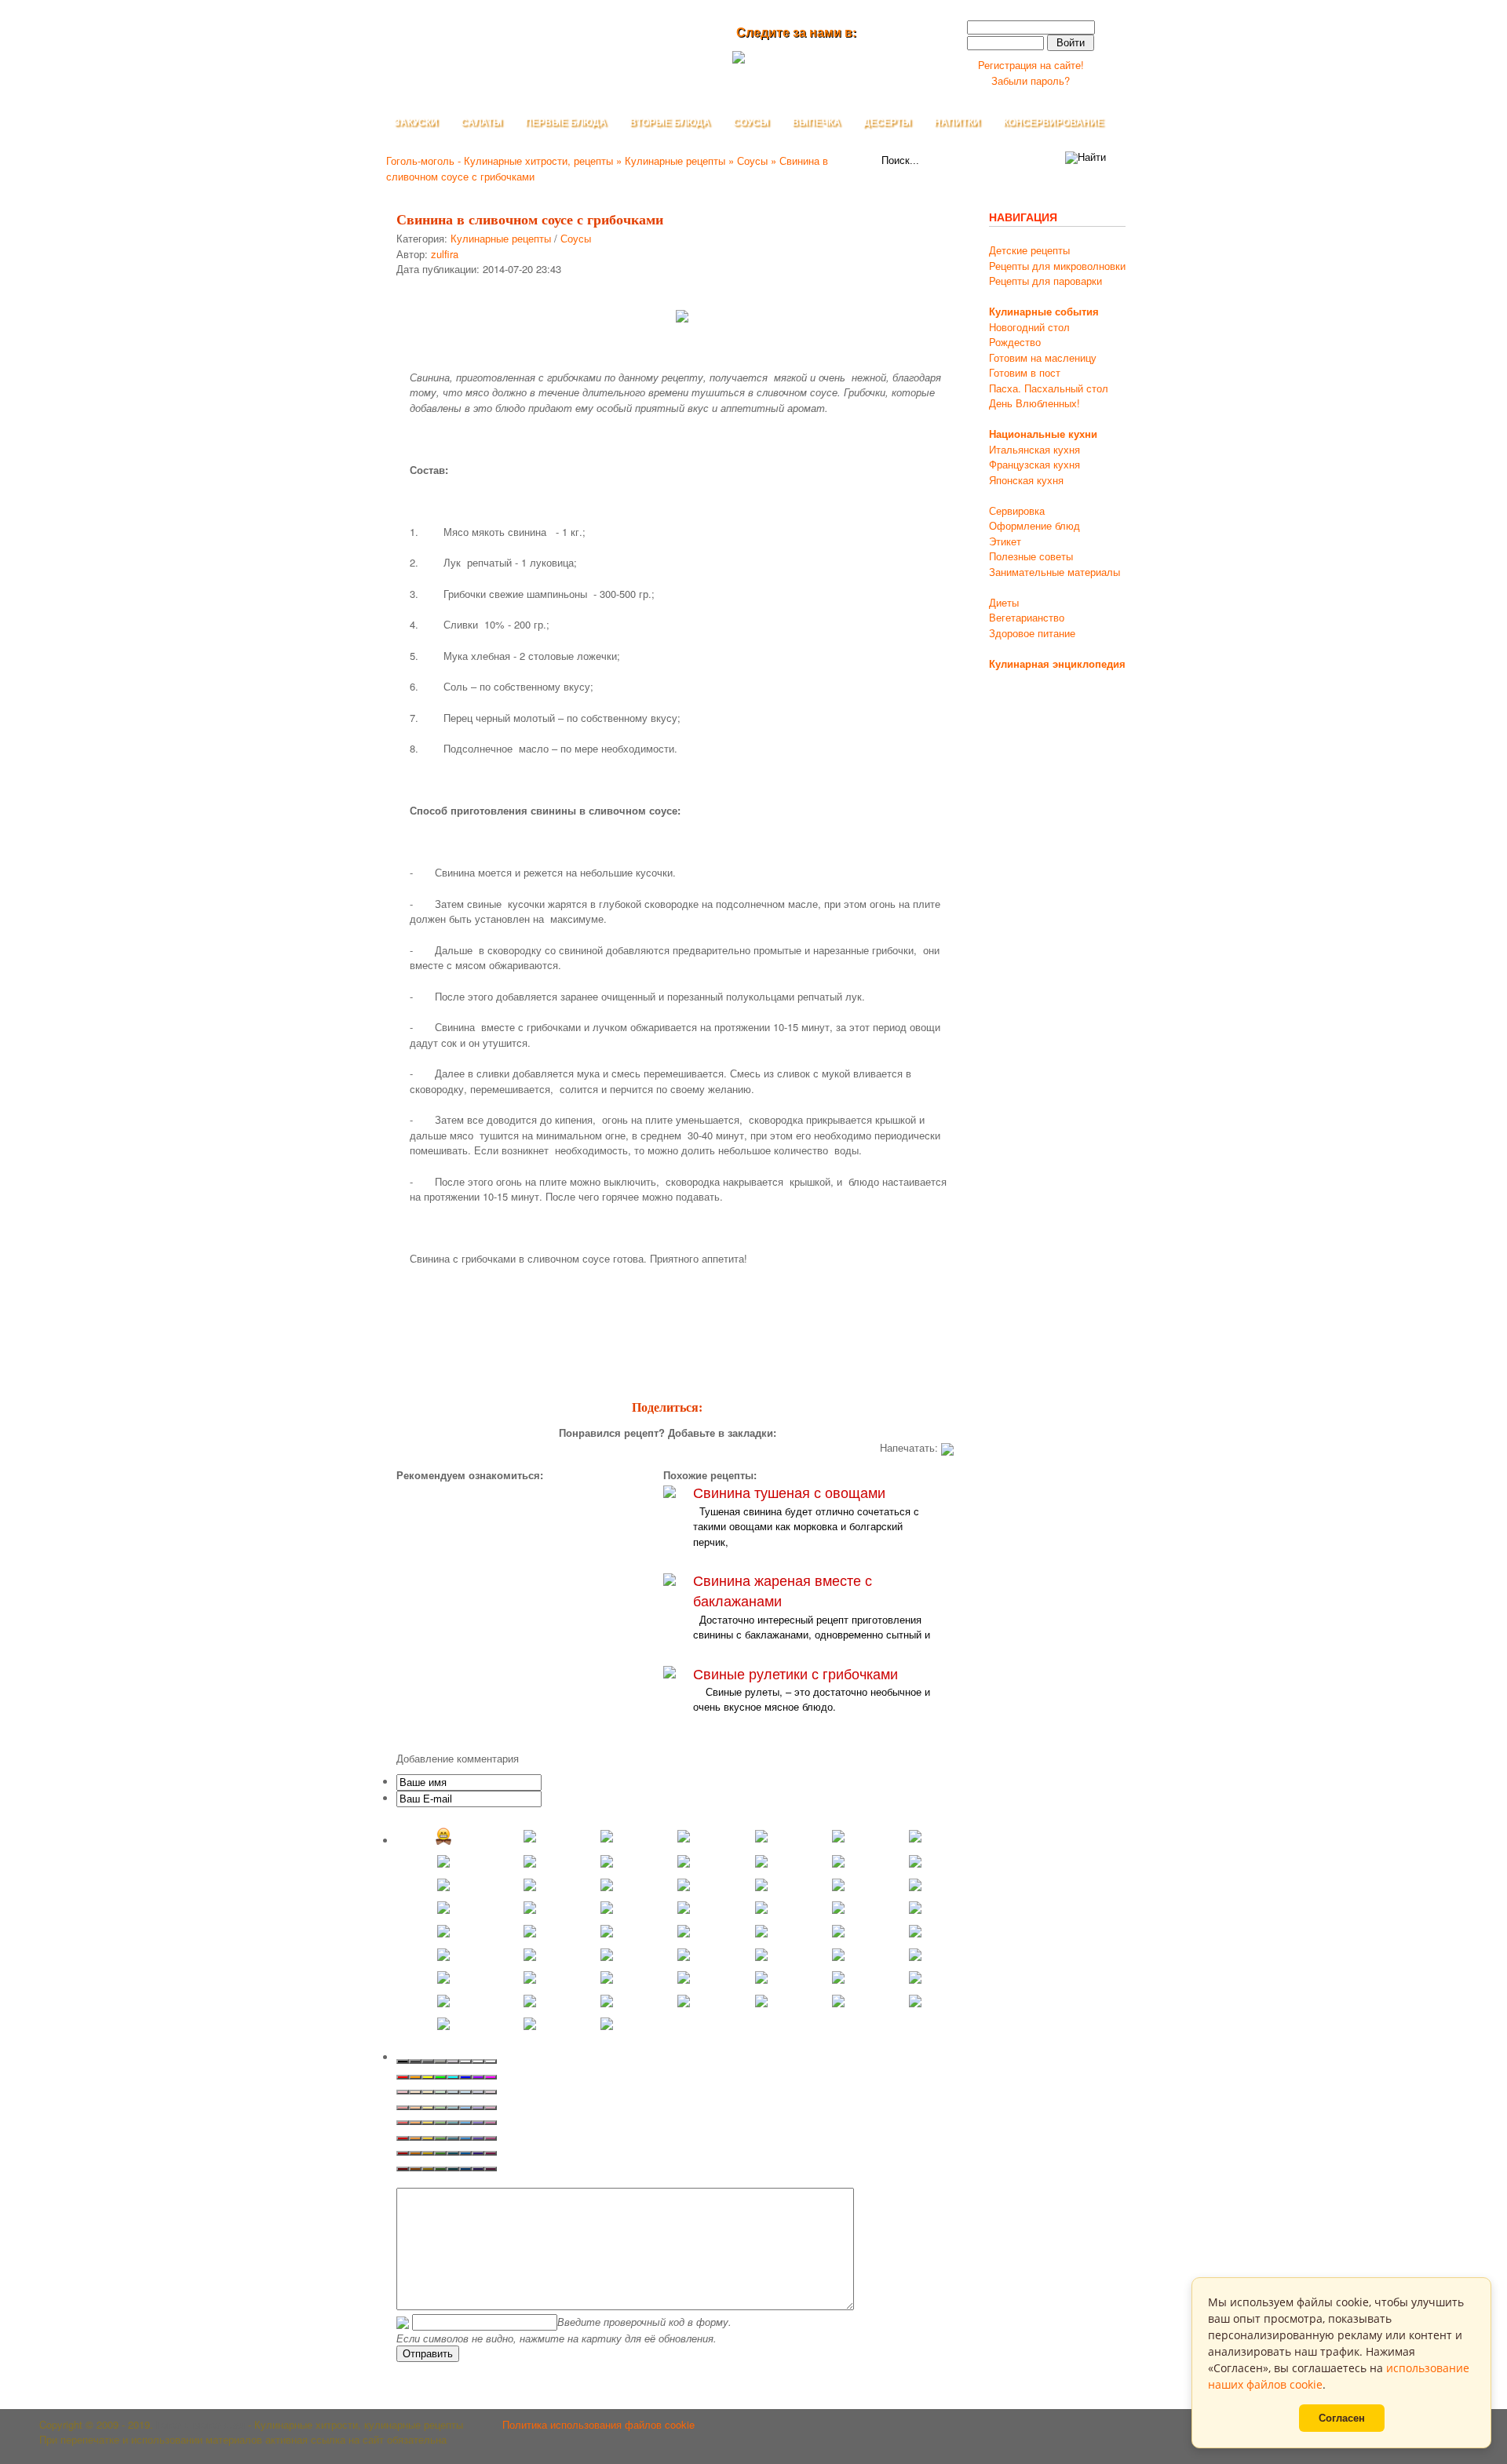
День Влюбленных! (1034, 403)
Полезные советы (1031, 556)
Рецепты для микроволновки (1057, 266)
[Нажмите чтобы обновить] (403, 2322)
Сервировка (1017, 510)
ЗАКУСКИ (416, 122)
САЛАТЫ (482, 122)
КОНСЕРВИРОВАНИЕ (1053, 122)
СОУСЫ (751, 122)
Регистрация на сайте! (1031, 65)
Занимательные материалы (1055, 572)
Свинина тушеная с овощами (789, 1492)
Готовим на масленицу (1043, 357)
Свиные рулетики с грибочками (795, 1673)
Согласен (1342, 2418)
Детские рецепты (1029, 250)
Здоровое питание (1032, 633)
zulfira (445, 254)
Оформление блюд (1034, 525)
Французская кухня (1034, 464)
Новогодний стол (1029, 327)
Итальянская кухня (1034, 449)
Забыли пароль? (1031, 80)
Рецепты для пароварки (1045, 281)
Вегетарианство (1027, 617)
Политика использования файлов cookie (598, 2424)
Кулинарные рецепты (501, 238)
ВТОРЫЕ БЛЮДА (670, 122)
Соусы (576, 238)
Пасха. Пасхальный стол (1049, 388)
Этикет (1005, 541)
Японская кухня (1026, 480)
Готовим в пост (1025, 372)
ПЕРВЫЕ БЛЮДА (566, 122)
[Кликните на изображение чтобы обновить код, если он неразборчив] (403, 2322)
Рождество (1015, 342)
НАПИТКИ (957, 122)
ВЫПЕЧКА (816, 122)
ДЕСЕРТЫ (887, 122)
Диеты (1004, 602)
